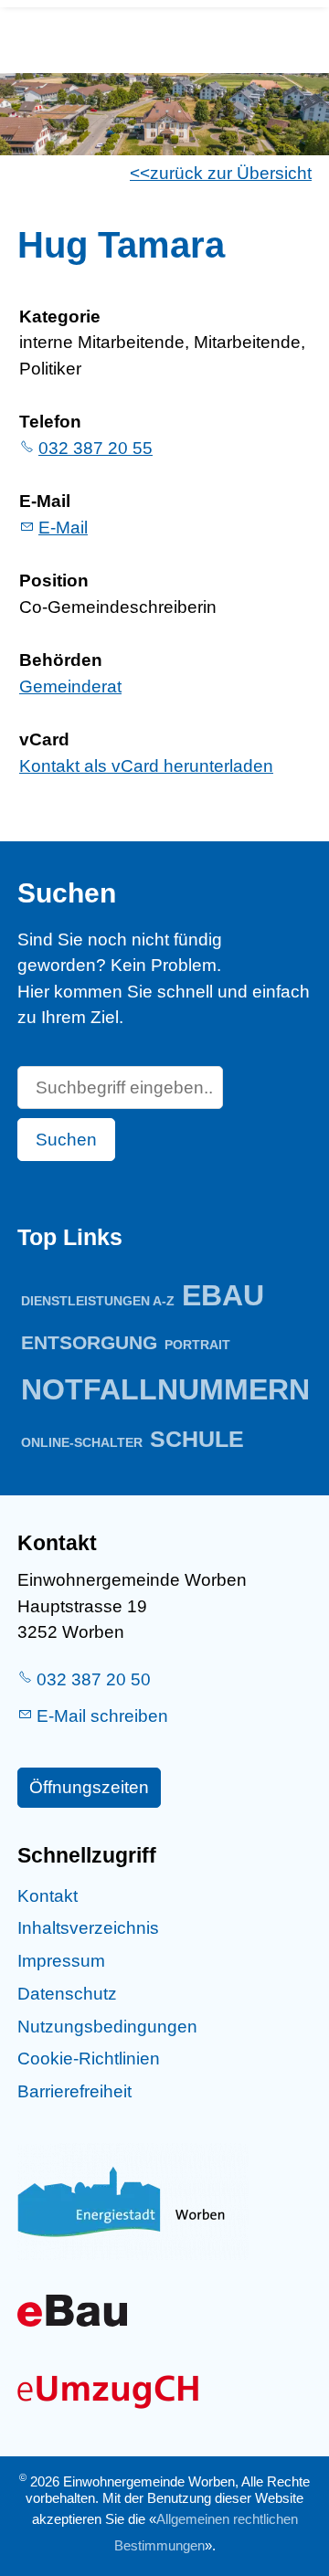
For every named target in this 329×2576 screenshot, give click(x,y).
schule (197, 1439)
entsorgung (89, 1342)
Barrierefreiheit (74, 2091)
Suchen (66, 1140)
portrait (197, 1345)
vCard (44, 739)
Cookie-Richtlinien (89, 2059)
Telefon (50, 422)
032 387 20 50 (94, 1679)
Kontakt (48, 1896)
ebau (223, 1295)
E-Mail (45, 501)
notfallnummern (165, 1389)
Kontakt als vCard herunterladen (146, 766)
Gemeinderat (70, 686)
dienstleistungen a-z (98, 1301)
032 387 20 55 (96, 448)
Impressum (61, 1961)
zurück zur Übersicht (231, 173)
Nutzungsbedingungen (107, 2027)
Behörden (61, 660)
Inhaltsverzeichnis (88, 1928)
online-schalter (82, 1442)
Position (54, 581)
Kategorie (60, 317)
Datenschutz (67, 1994)
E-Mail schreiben (102, 1716)
